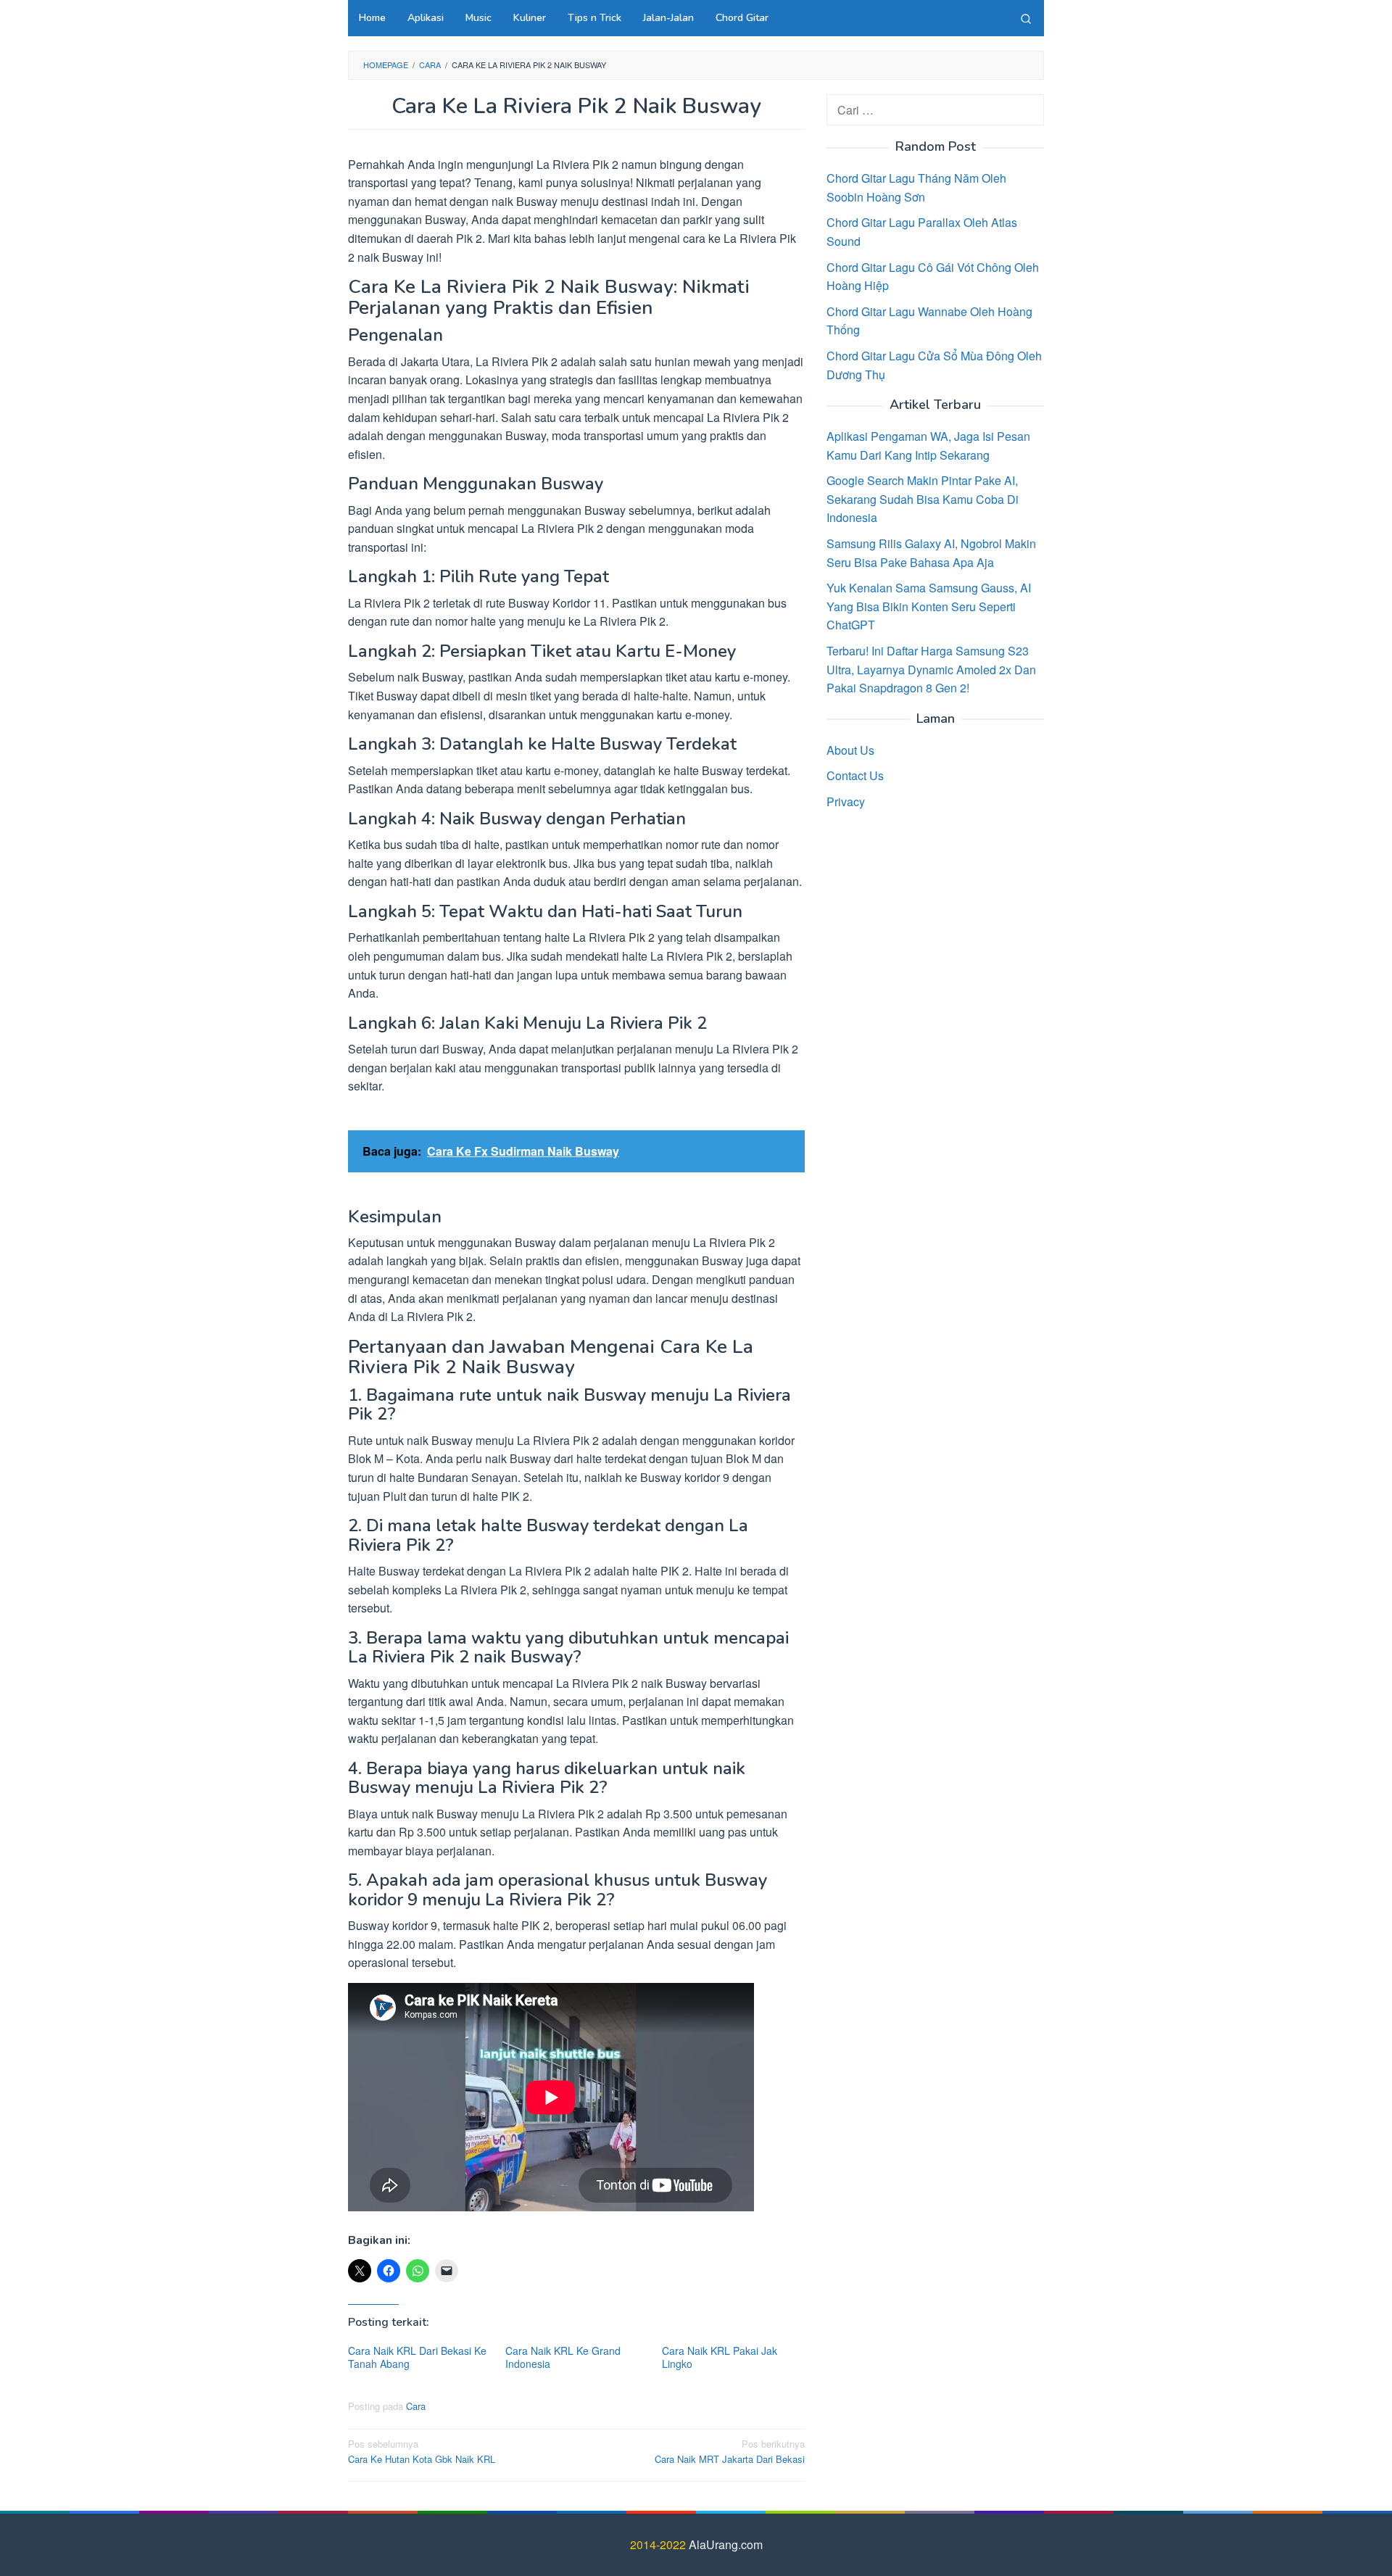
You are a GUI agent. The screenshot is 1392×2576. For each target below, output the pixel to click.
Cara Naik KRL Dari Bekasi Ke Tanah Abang (417, 2357)
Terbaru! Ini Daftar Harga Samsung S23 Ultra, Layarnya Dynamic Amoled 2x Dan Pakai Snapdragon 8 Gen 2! (931, 669)
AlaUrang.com (726, 2544)
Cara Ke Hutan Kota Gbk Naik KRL (422, 2451)
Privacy (846, 801)
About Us (850, 749)
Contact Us (855, 775)
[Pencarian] (1026, 18)
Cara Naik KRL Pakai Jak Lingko (720, 2357)
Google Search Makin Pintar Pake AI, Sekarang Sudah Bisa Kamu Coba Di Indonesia (923, 499)
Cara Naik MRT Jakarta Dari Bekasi (730, 2451)
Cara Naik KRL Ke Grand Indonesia (563, 2357)
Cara (416, 2406)
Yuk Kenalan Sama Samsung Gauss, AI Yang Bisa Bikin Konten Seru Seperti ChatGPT (929, 606)
